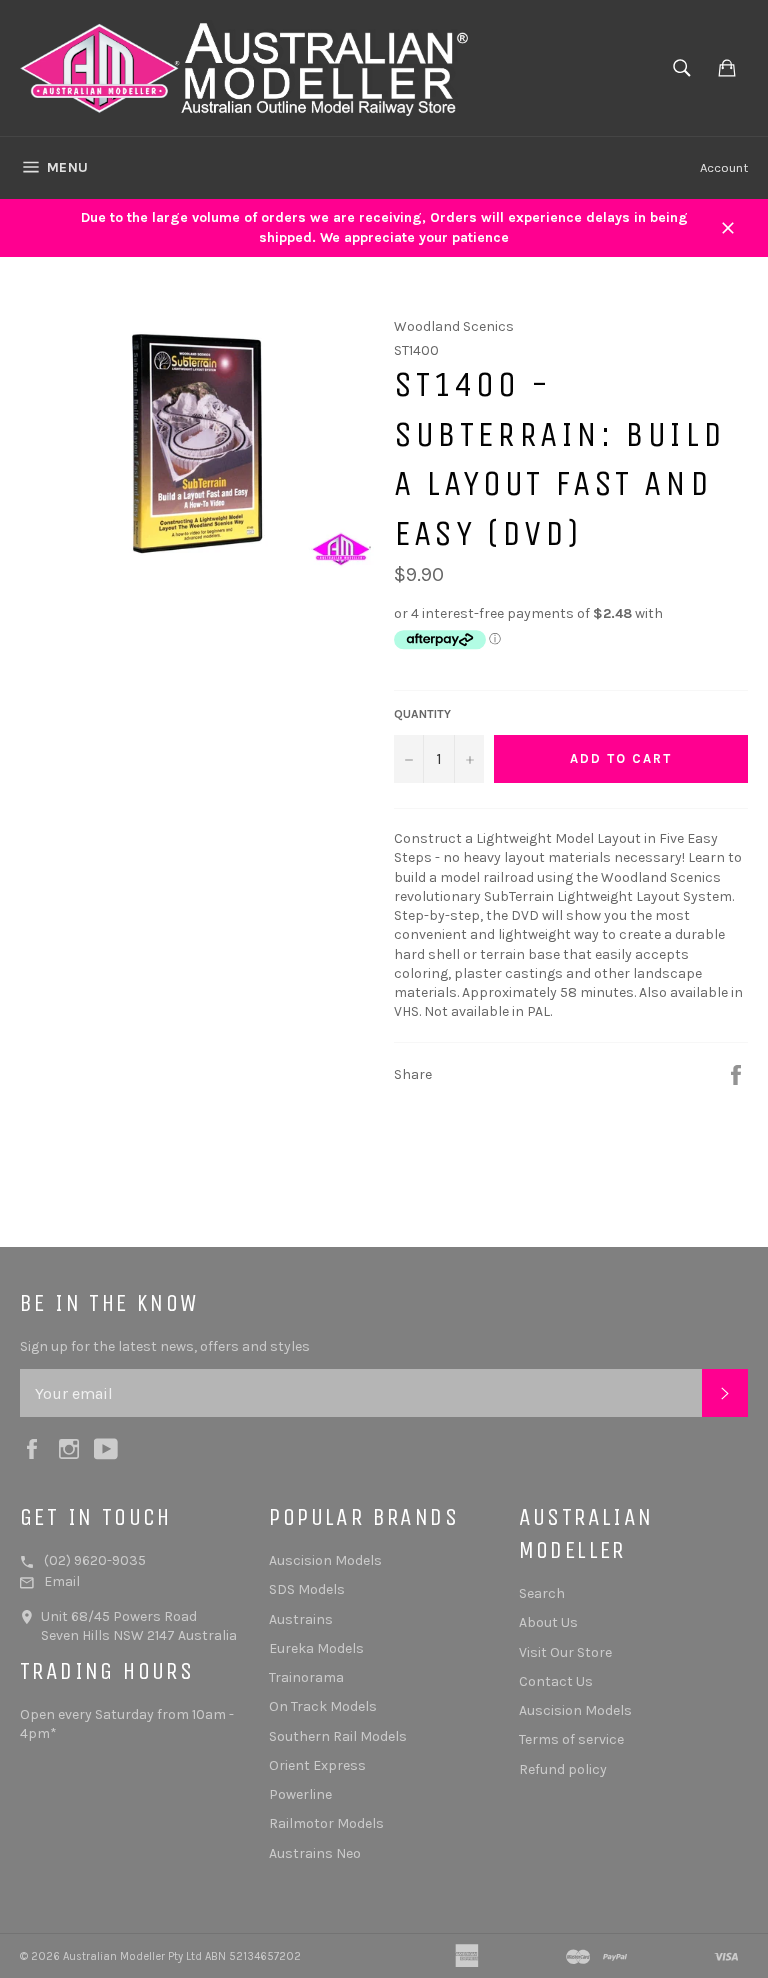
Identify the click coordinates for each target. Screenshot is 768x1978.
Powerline (300, 1794)
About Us (548, 1622)
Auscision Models (325, 1560)
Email (62, 1581)
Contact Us (556, 1681)
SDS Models (307, 1589)
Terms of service (571, 1739)
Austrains (301, 1619)
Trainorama (306, 1677)
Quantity (422, 714)
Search (542, 1593)
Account (724, 167)
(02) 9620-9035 (95, 1560)
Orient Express (317, 1765)
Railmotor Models (326, 1823)
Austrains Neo (315, 1853)
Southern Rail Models (338, 1736)
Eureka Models (316, 1648)
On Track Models (323, 1706)
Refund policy (563, 1769)
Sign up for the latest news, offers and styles (165, 1346)
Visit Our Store (565, 1652)
